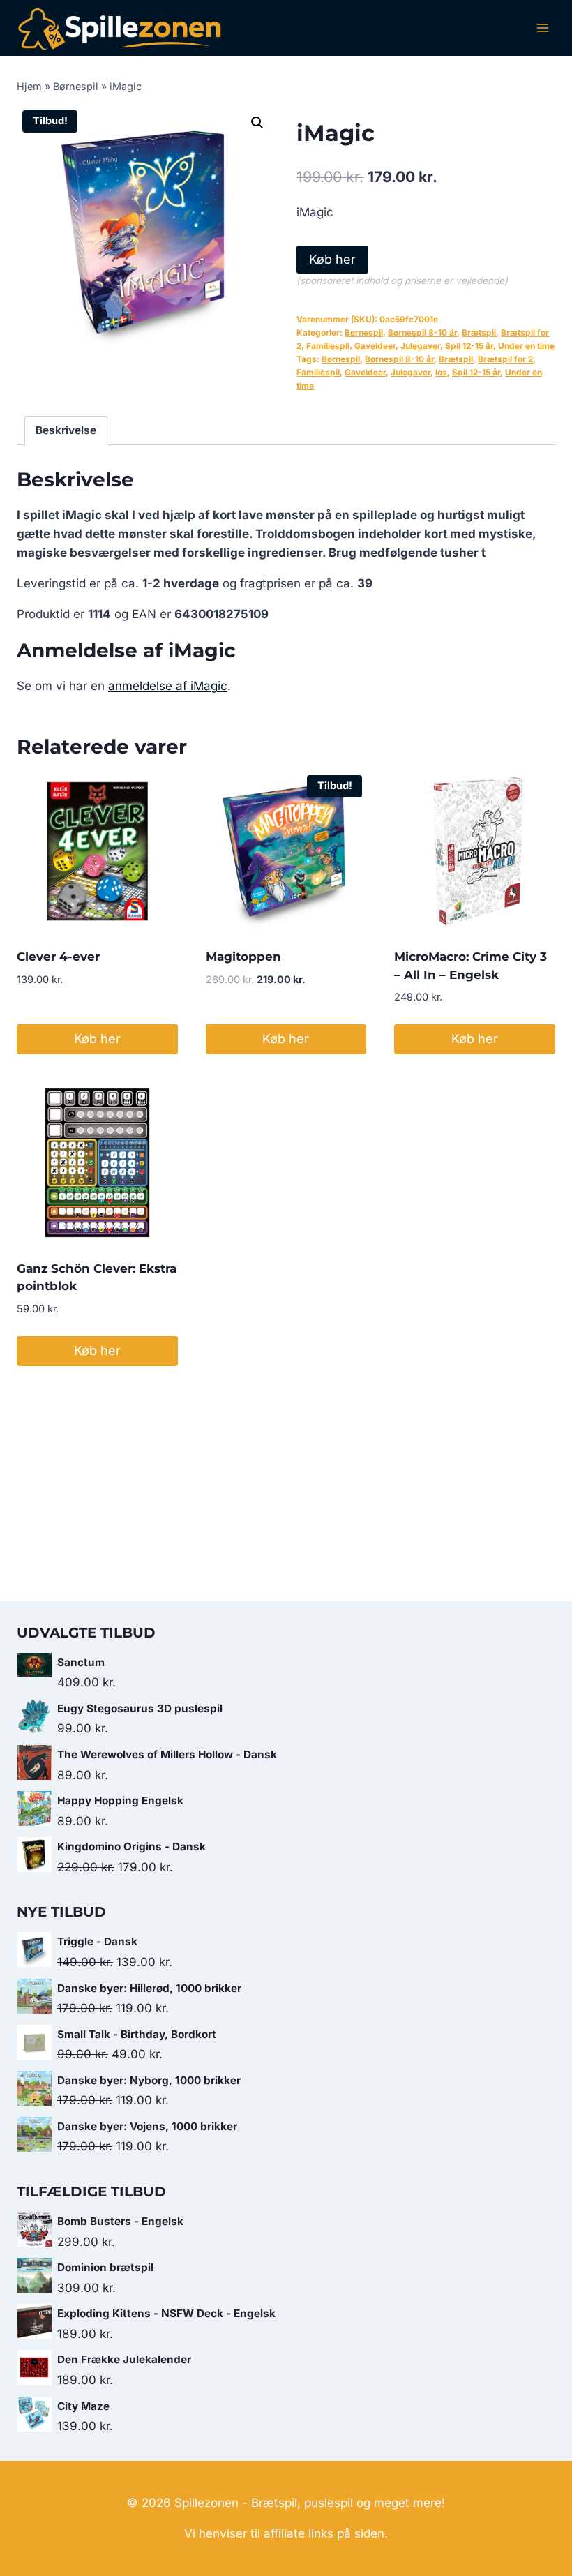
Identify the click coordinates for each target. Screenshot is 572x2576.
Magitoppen (243, 957)
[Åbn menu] (542, 28)
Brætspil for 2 (505, 359)
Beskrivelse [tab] (66, 430)
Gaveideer (375, 346)
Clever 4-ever (58, 957)
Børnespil (76, 86)
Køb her (332, 259)
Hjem (29, 86)
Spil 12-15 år (469, 346)
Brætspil (479, 332)
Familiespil (328, 346)
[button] (257, 123)
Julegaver (420, 346)
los (441, 372)
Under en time (526, 346)
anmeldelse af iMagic (168, 686)
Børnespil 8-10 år (422, 332)
